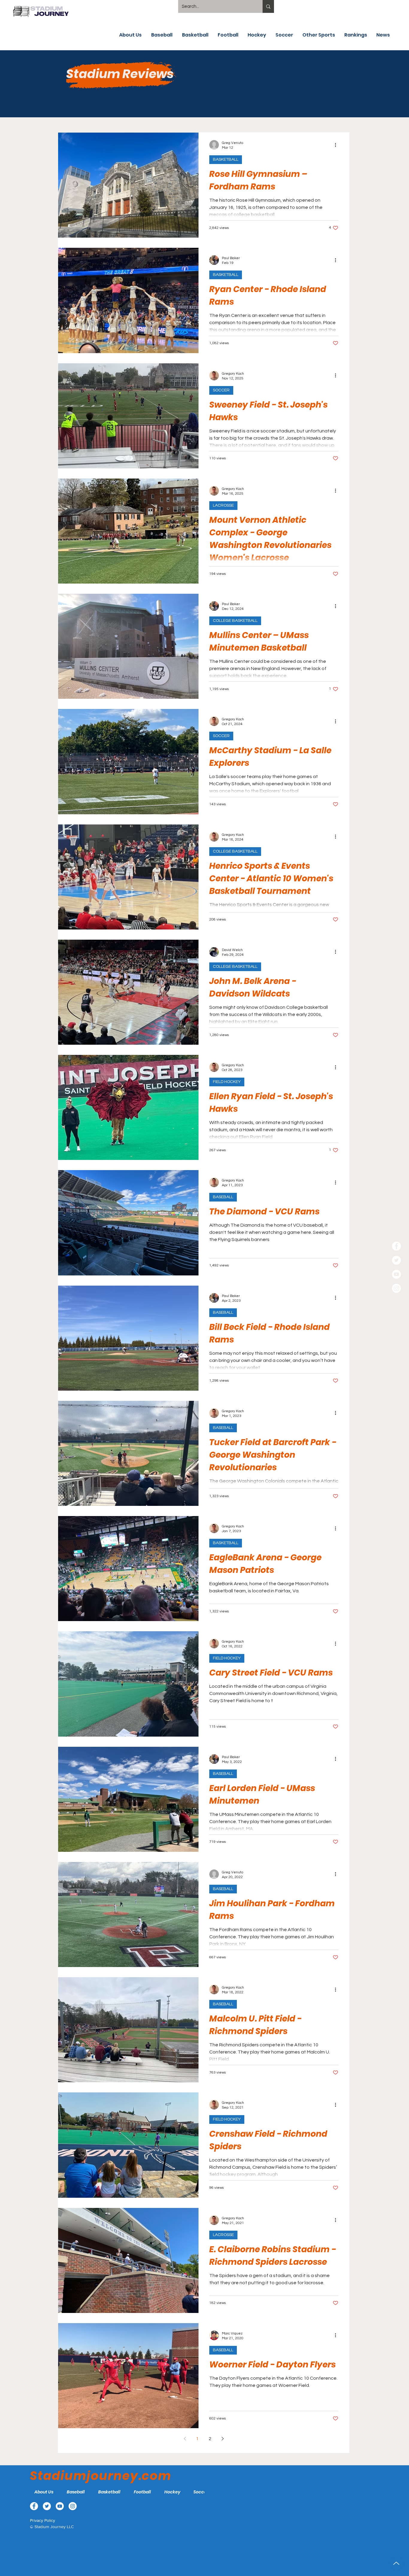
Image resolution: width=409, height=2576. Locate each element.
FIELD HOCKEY (227, 1082)
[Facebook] (396, 1246)
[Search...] (268, 6)
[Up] (396, 2563)
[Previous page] (185, 2439)
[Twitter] (396, 1260)
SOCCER (221, 390)
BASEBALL (223, 1197)
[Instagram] (396, 1288)
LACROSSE (223, 505)
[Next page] (222, 2439)
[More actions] (337, 145)
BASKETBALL (226, 160)
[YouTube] (396, 1274)
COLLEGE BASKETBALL (235, 621)
